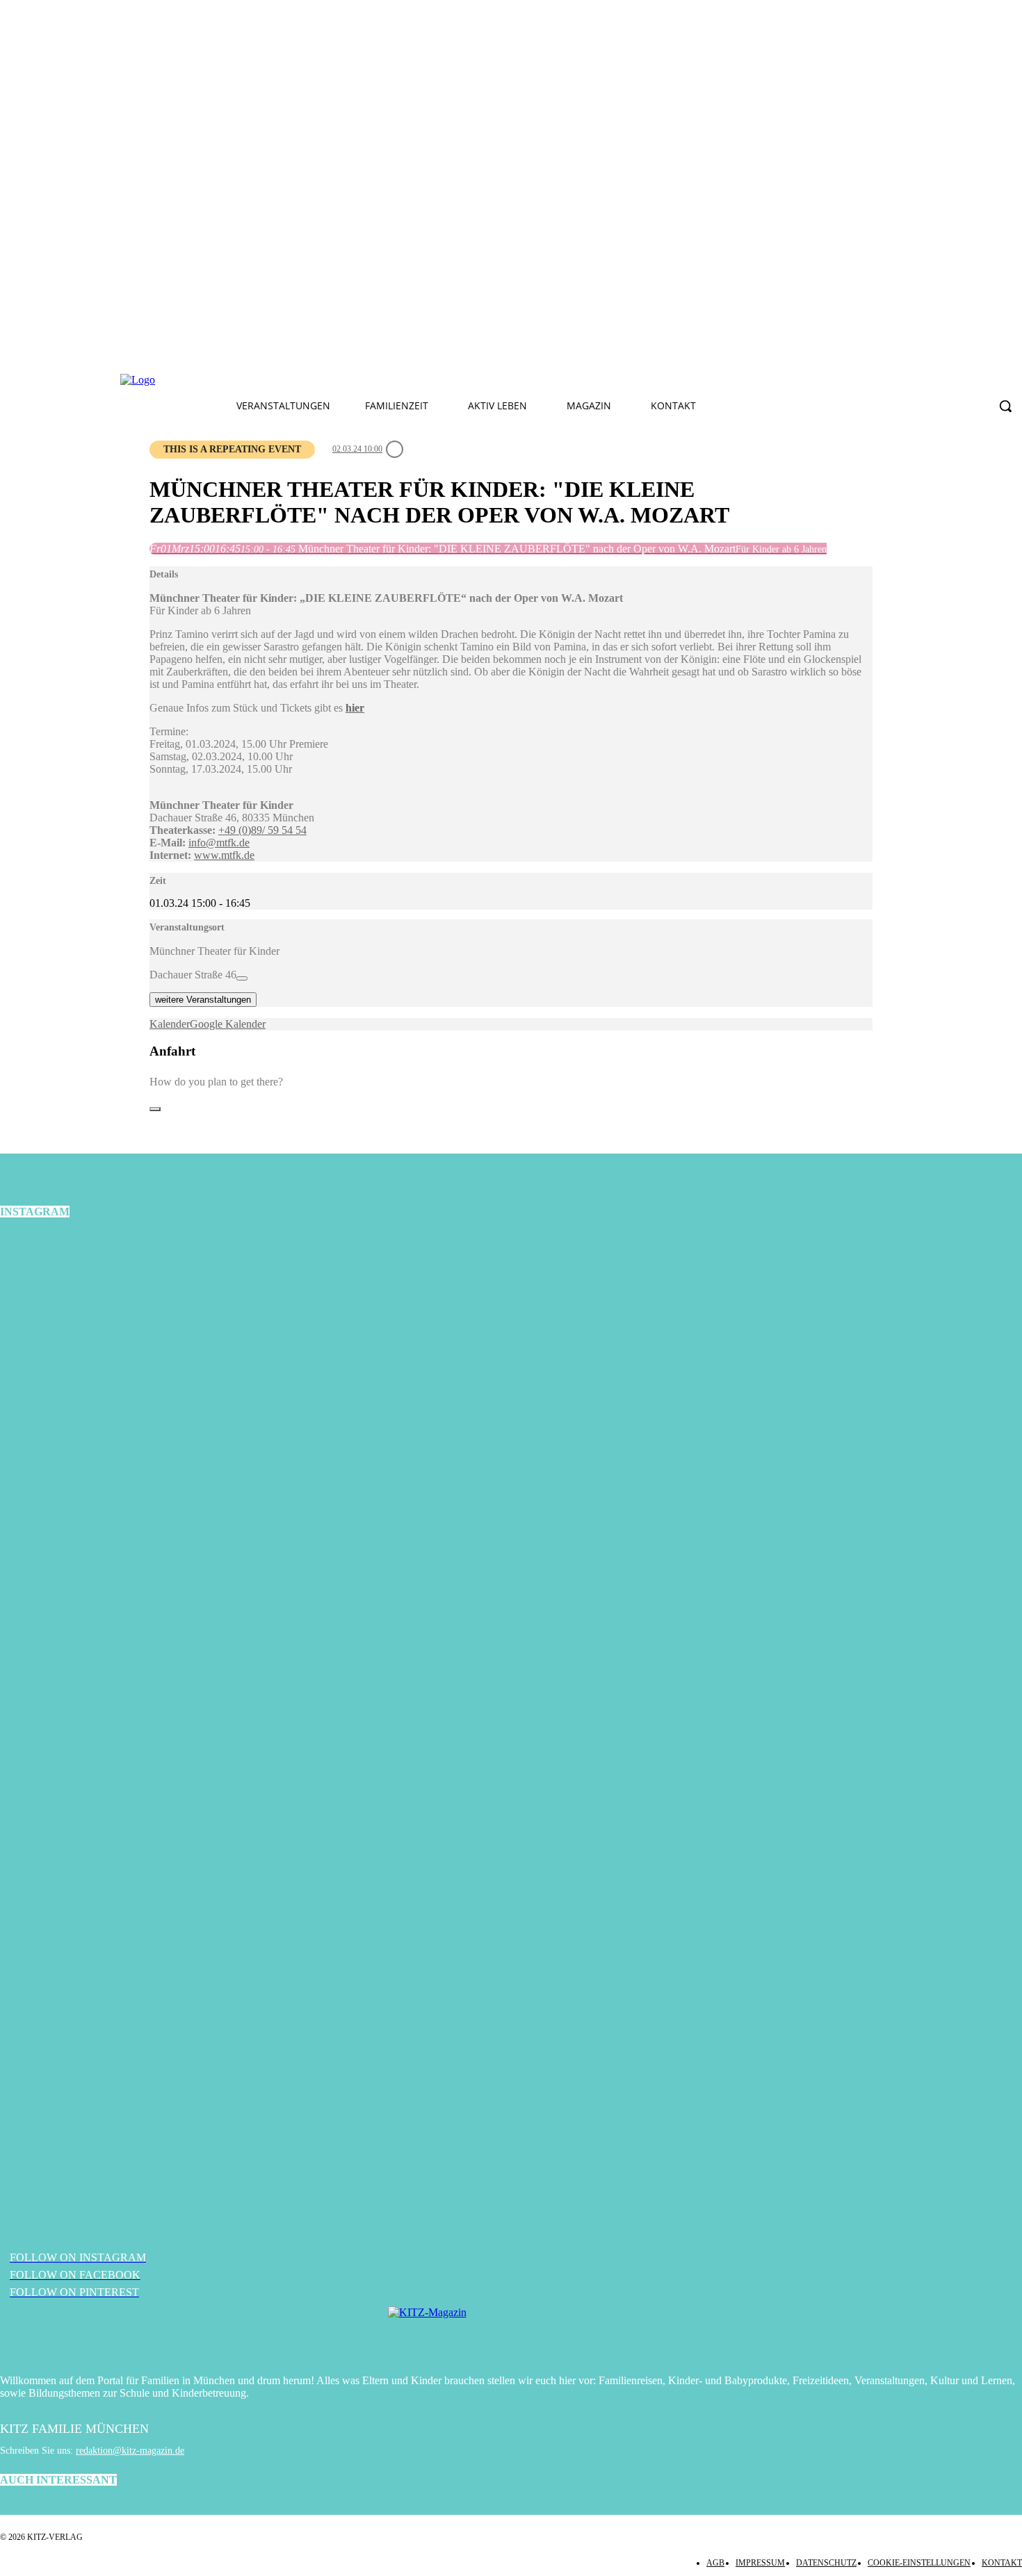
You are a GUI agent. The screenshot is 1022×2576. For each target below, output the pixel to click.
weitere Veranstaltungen (203, 1000)
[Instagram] (354, 380)
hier (355, 708)
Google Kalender (228, 1024)
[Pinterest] (387, 380)
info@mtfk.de (219, 843)
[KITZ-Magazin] (511, 2333)
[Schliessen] (155, 1109)
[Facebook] (321, 380)
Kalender (170, 1024)
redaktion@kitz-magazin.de (130, 2451)
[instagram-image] (170, 1403)
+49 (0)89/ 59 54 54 (262, 830)
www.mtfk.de (224, 855)
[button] (1005, 406)
